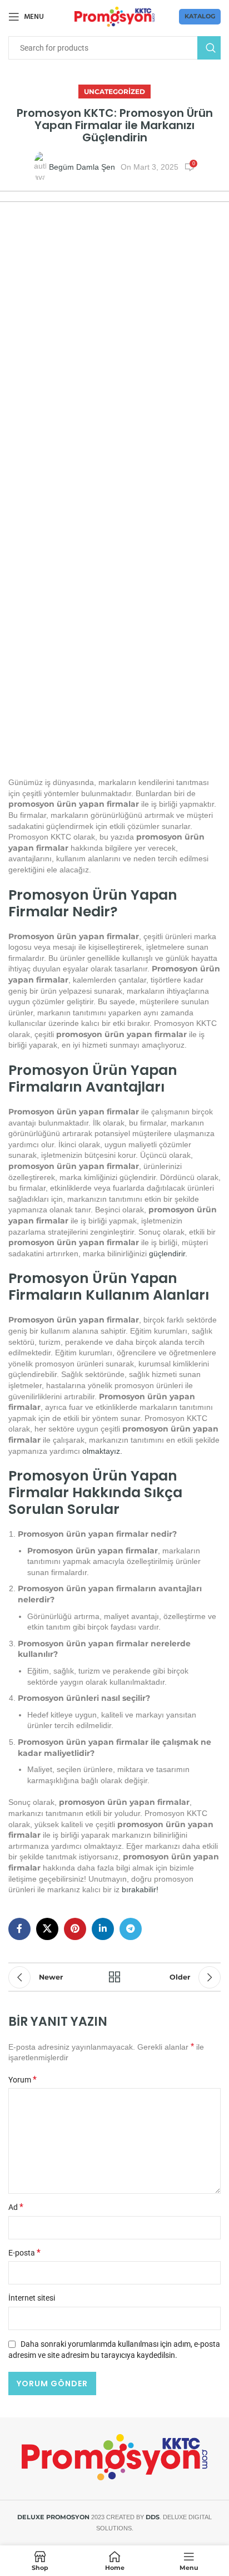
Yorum (23, 2080)
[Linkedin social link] (103, 1929)
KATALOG (200, 16)
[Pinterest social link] (75, 1929)
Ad (16, 2207)
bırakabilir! (140, 1889)
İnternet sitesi (32, 2298)
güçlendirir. (168, 1254)
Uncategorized (114, 92)
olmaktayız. (102, 1451)
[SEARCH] (209, 48)
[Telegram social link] (131, 1929)
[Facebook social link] (19, 1929)
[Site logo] (115, 16)
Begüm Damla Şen (82, 167)
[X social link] (47, 1929)
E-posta (24, 2253)
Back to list (114, 1977)
